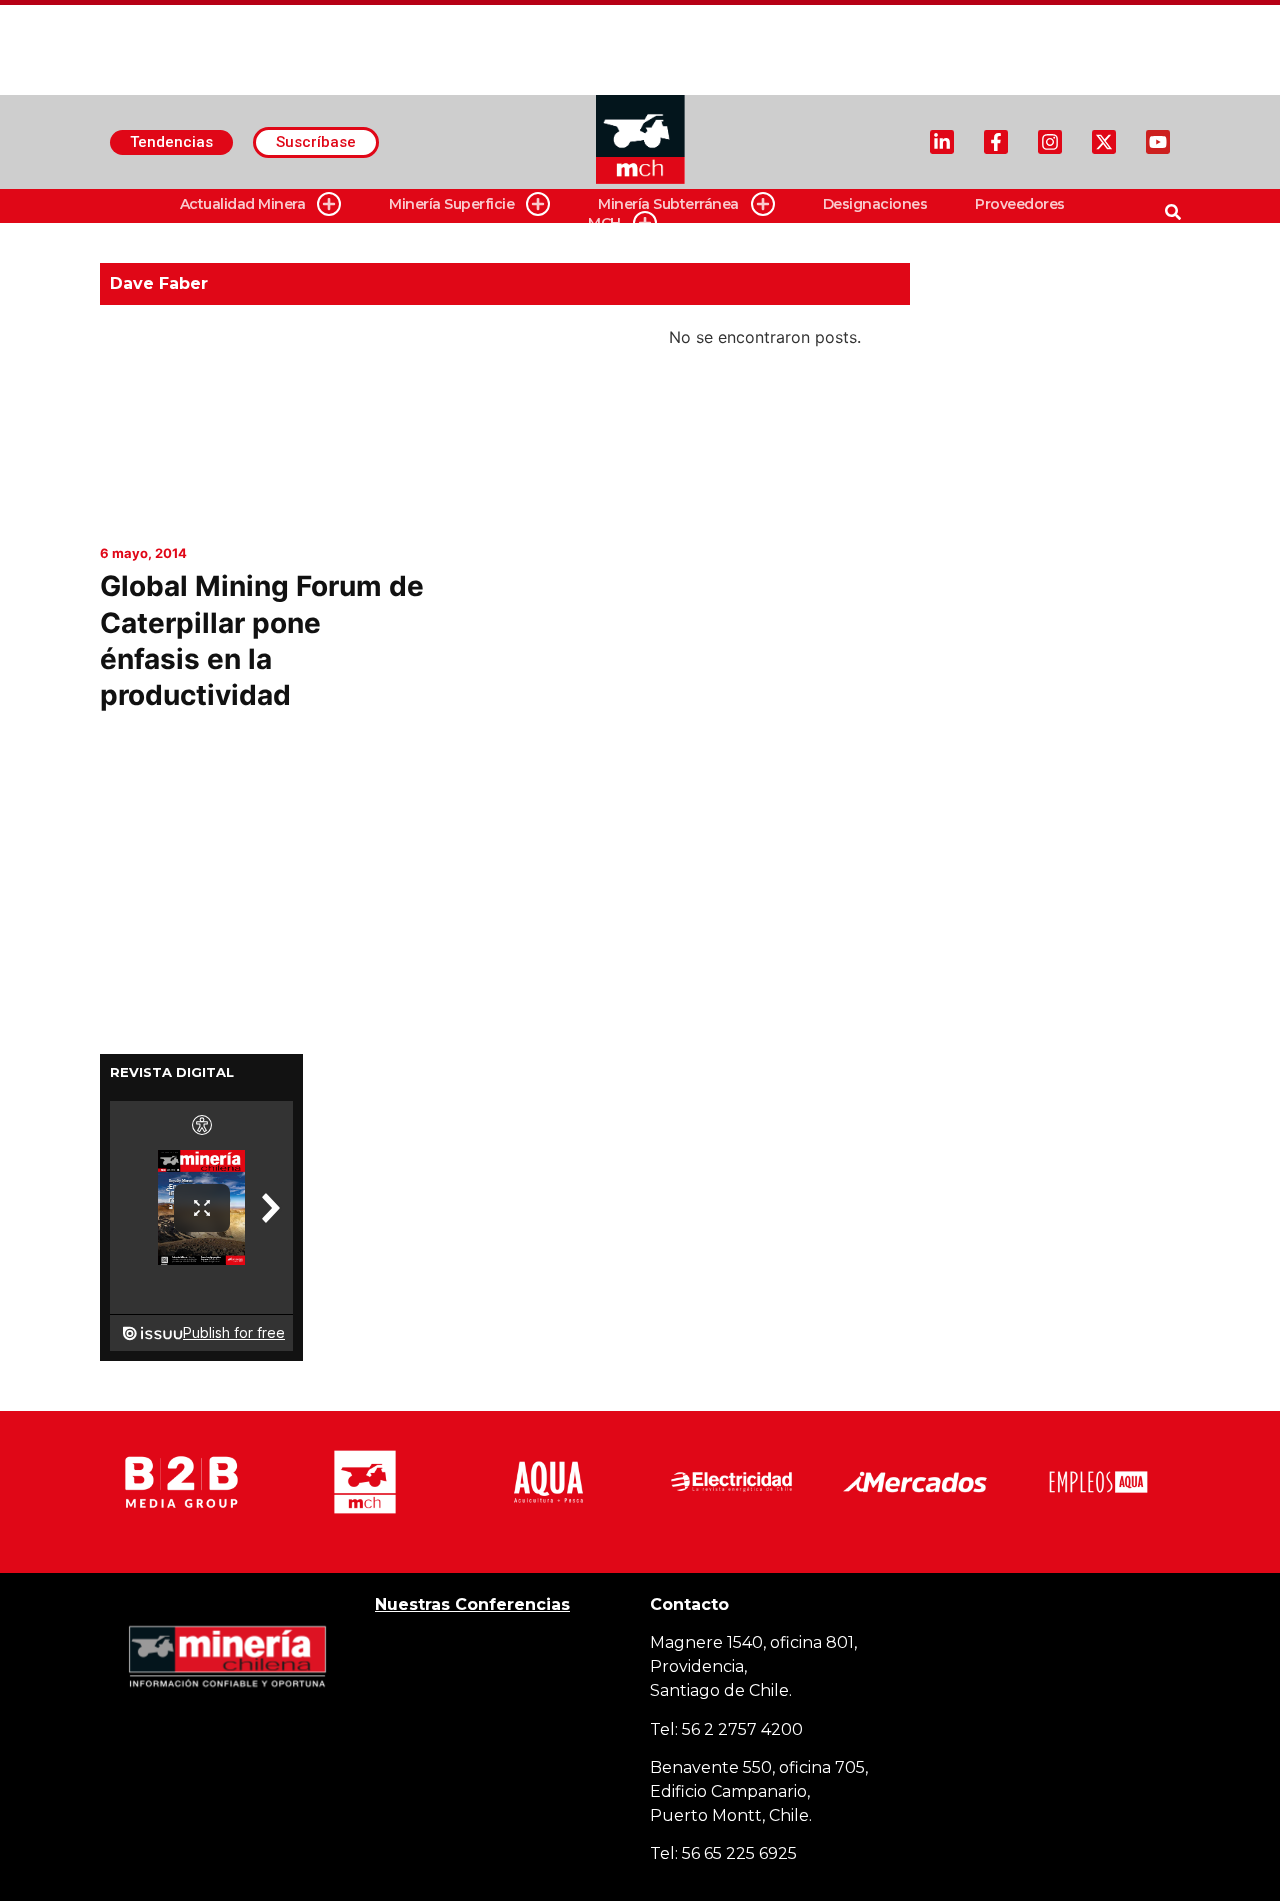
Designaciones (875, 204)
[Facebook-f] (996, 142)
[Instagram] (1050, 142)
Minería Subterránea (668, 204)
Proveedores (1020, 204)
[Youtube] (1158, 142)
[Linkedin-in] (942, 142)
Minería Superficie (451, 204)
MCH (604, 223)
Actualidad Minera (243, 204)
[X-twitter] (1104, 142)
